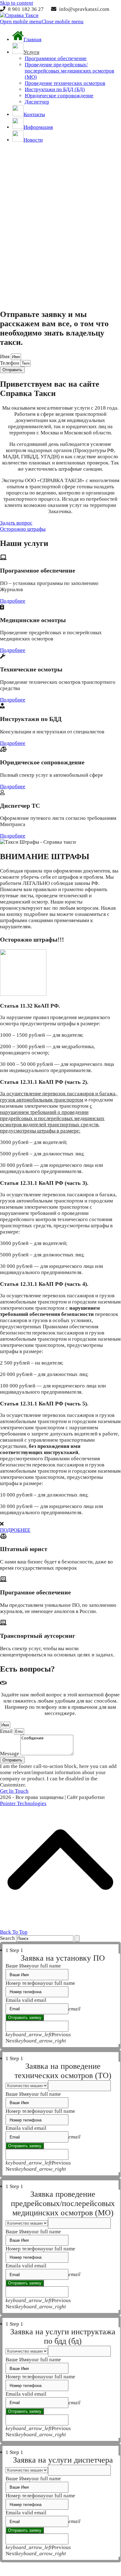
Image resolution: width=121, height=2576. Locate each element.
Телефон (10, 363)
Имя (5, 356)
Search (7, 1938)
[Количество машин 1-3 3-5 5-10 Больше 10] (63, 2086)
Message (10, 1754)
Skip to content (17, 3)
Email (7, 1731)
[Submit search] (77, 1939)
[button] (42, 22)
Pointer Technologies (23, 1803)
